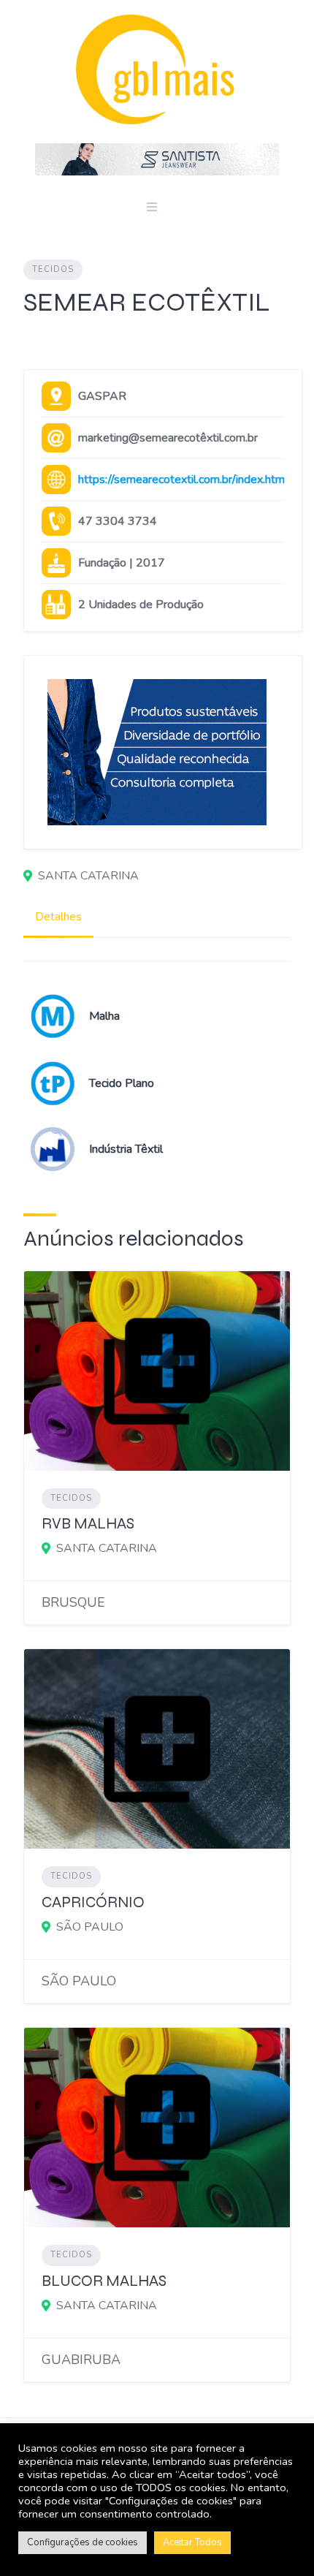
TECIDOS (53, 269)
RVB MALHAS (88, 1524)
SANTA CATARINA (88, 876)
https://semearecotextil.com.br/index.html (183, 480)
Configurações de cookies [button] (83, 2542)
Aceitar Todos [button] (192, 2542)
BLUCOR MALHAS (104, 2281)
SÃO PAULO (90, 1927)
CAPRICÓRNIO (93, 1902)
